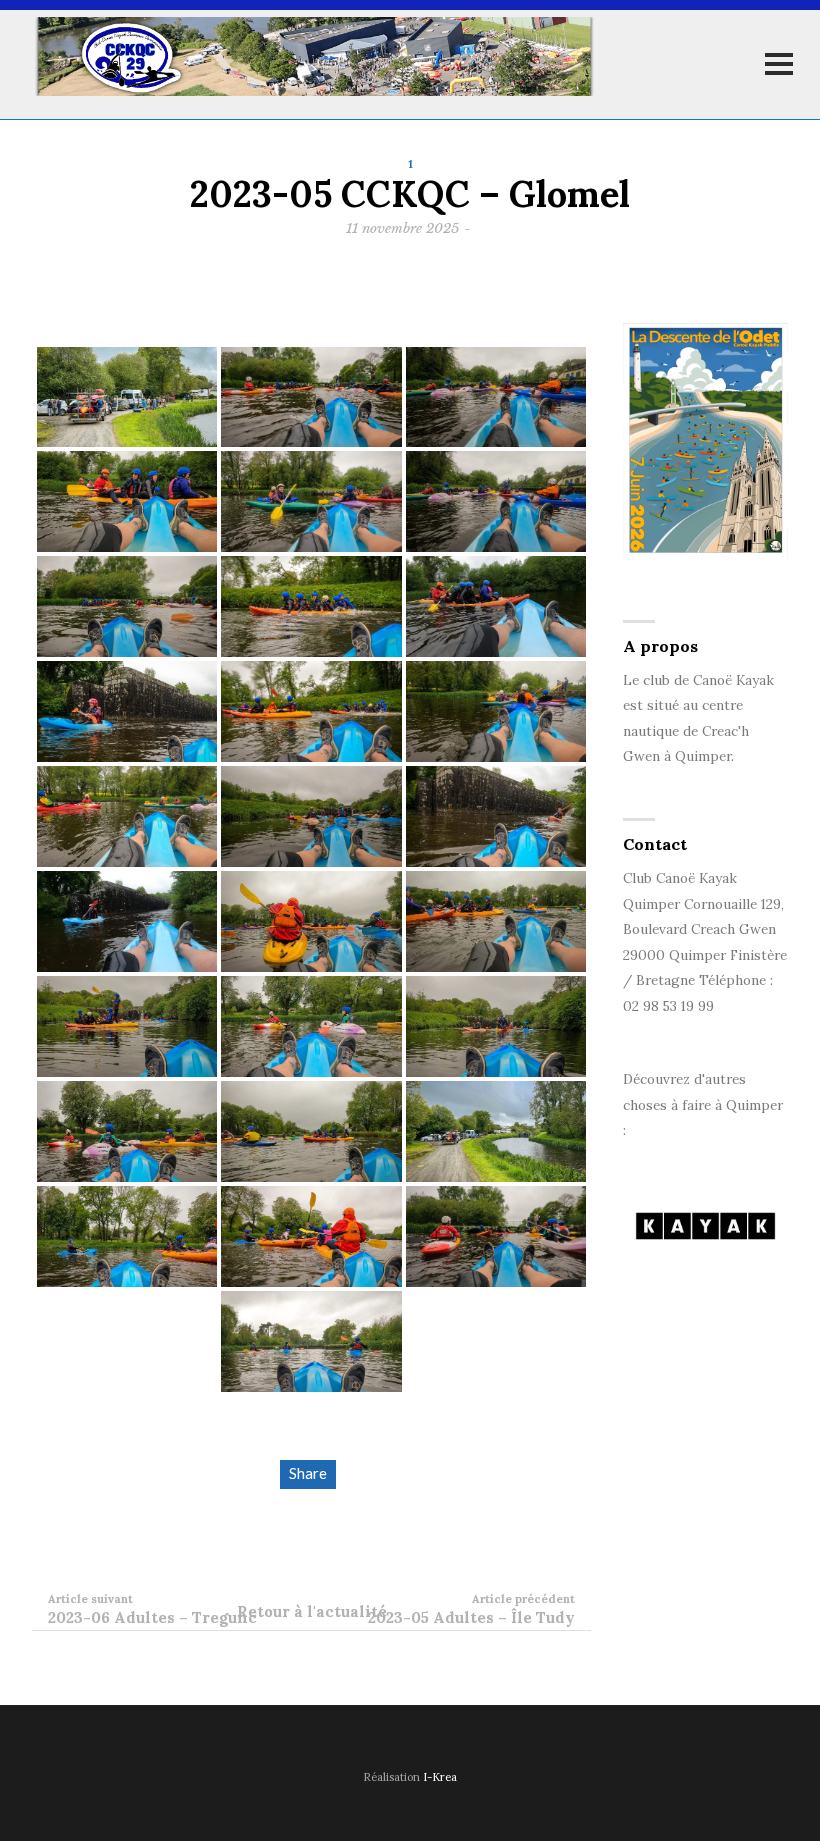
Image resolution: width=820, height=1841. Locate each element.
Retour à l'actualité (312, 1611)
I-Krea (440, 1777)
